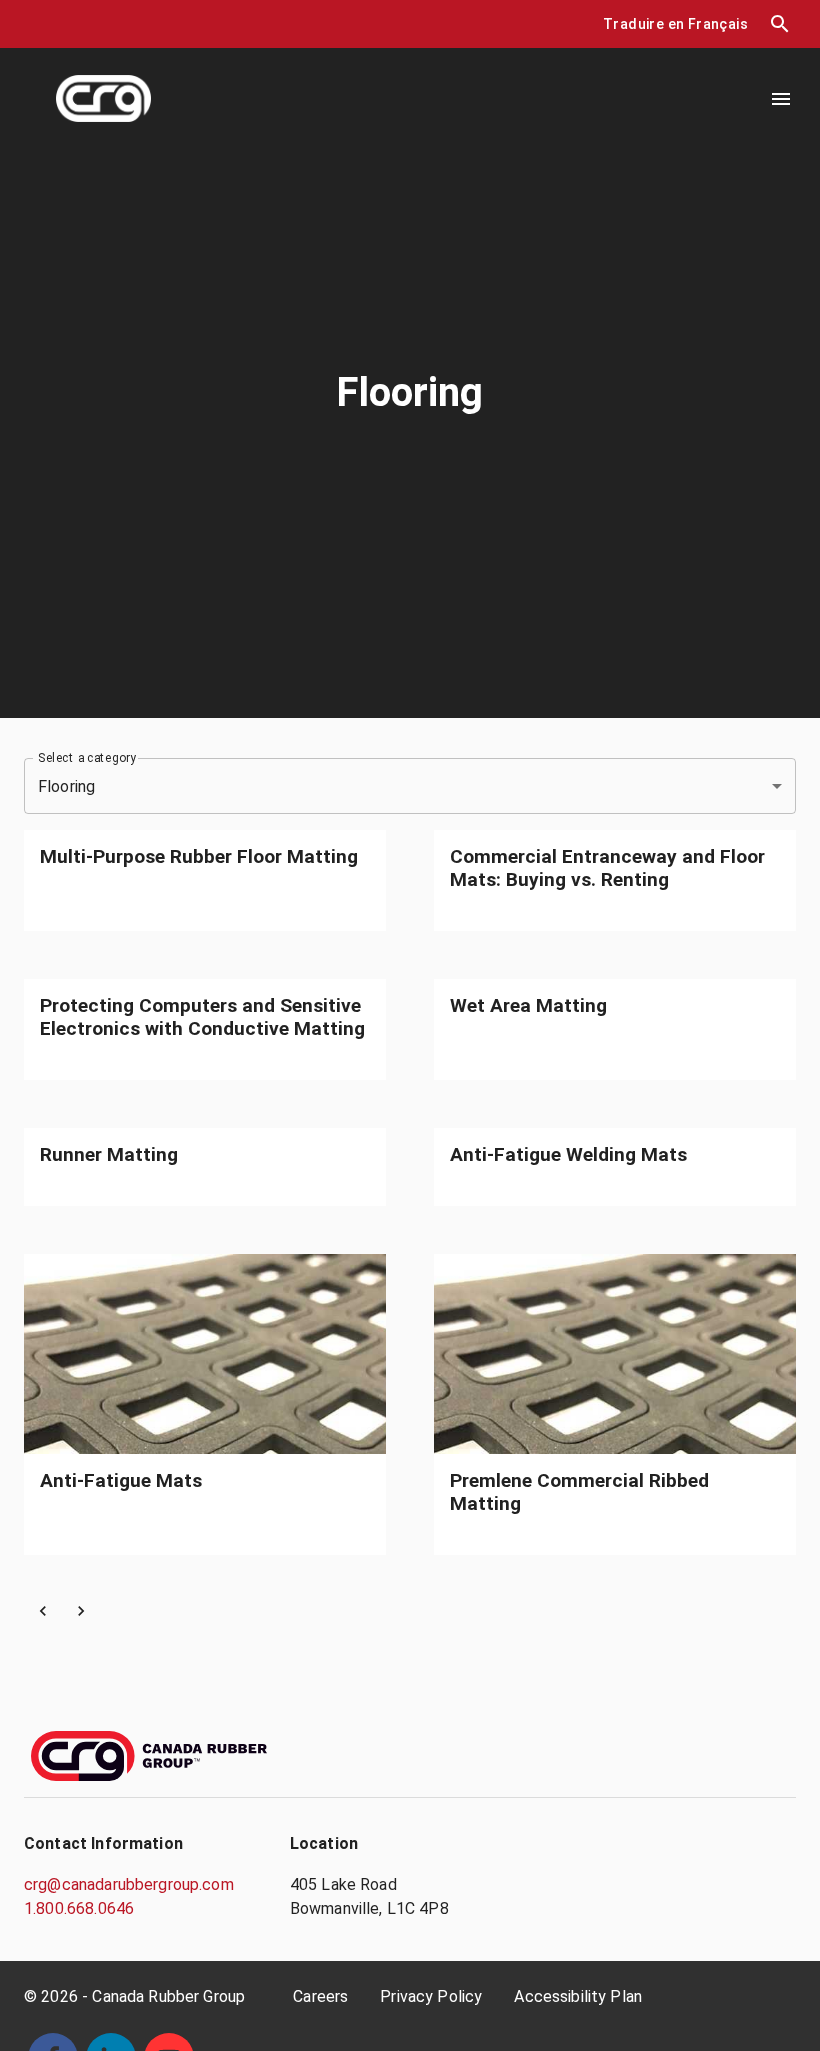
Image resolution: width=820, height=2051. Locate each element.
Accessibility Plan (578, 1996)
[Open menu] (781, 99)
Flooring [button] (66, 786)
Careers (320, 1996)
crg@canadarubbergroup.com (129, 1884)
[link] (205, 880)
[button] (675, 24)
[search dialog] (780, 24)
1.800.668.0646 (79, 1908)
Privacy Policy (431, 1996)
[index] (103, 98)
